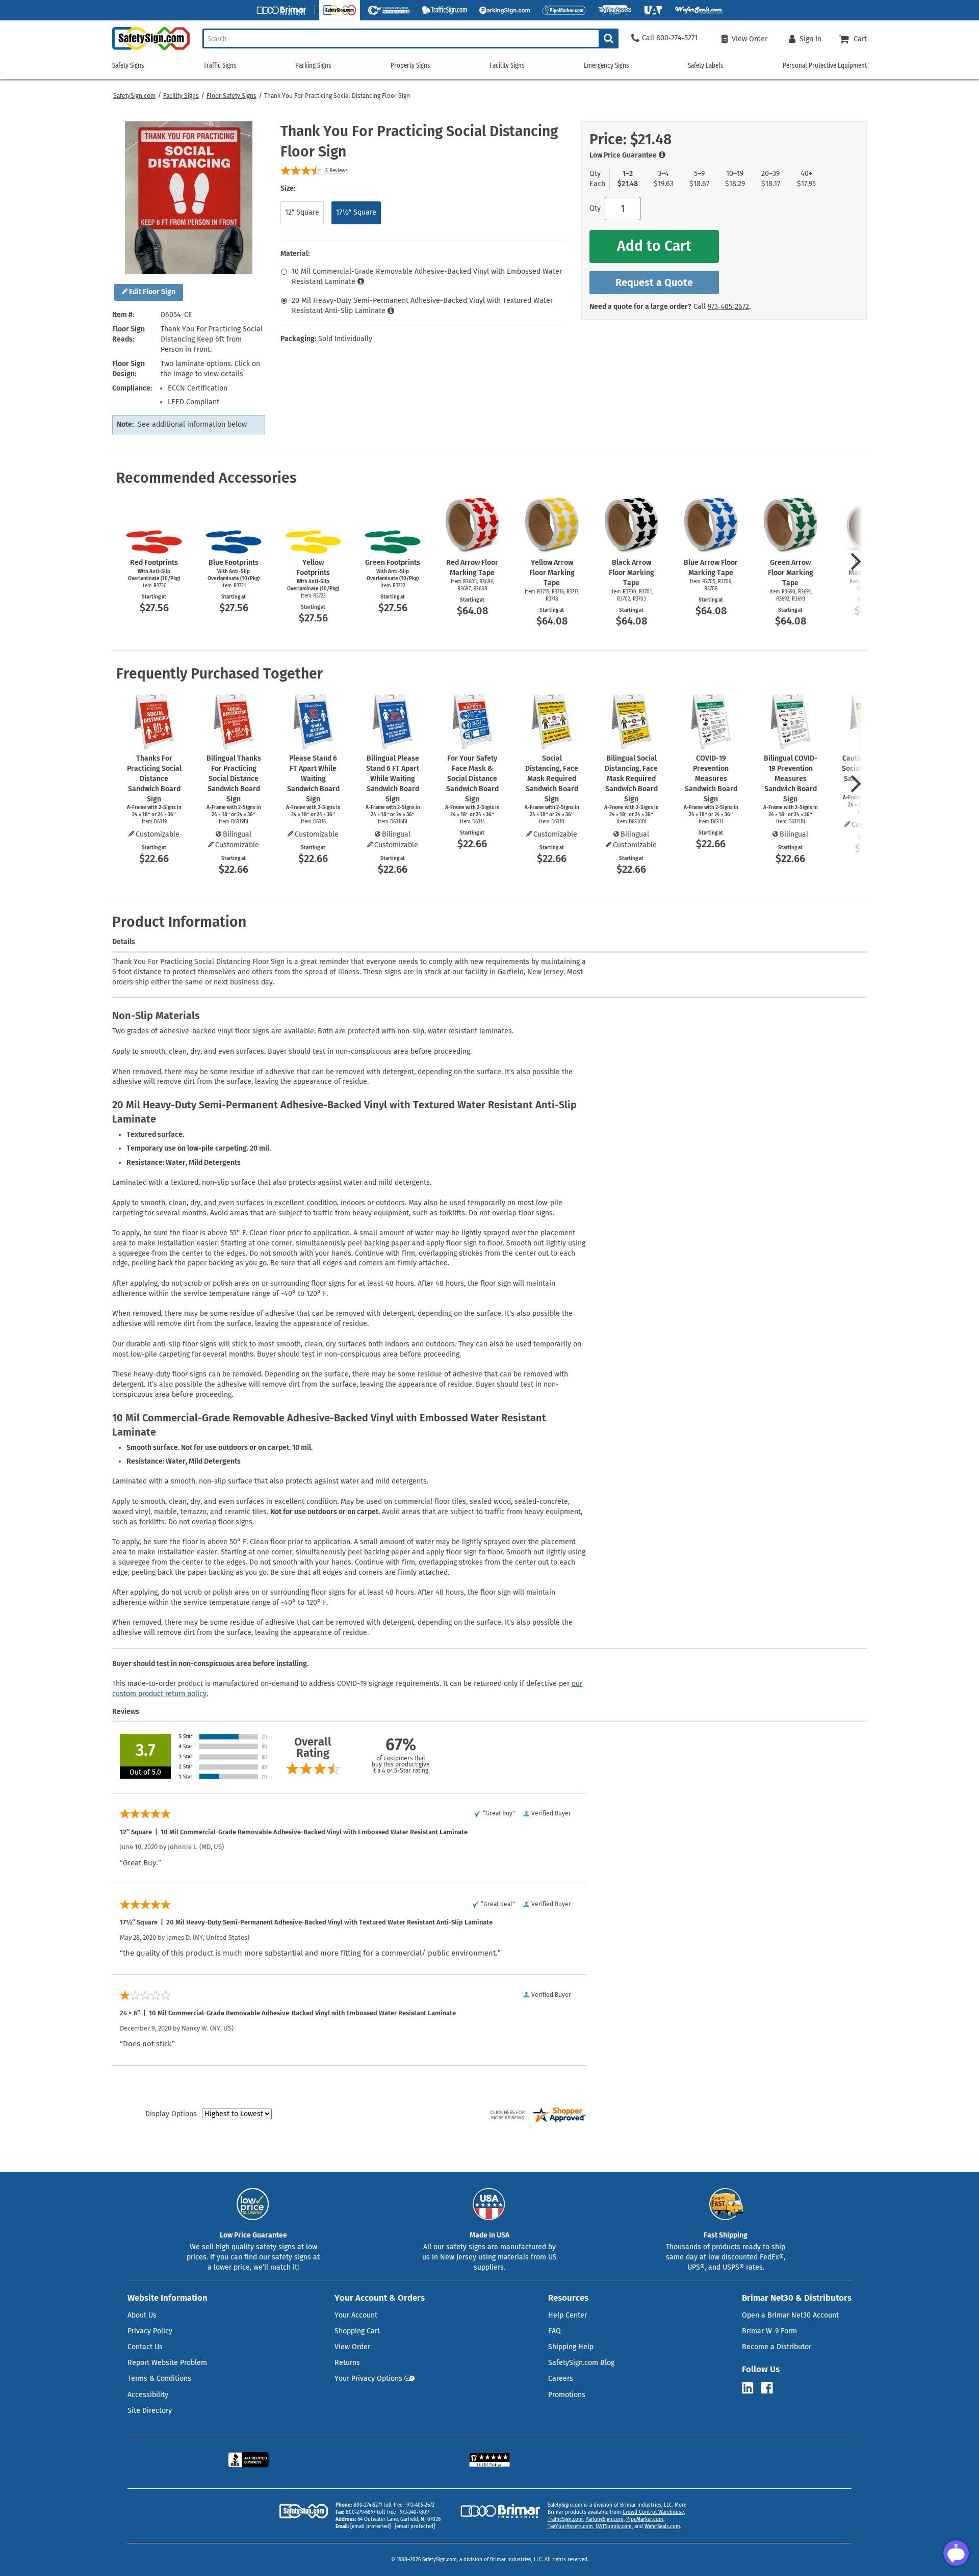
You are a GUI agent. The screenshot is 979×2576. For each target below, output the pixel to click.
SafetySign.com (134, 96)
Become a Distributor (777, 2347)
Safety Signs (128, 66)
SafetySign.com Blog (581, 2363)
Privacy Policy (150, 2331)
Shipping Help (571, 2347)
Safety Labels (706, 66)
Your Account (356, 2315)
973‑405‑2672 (728, 307)
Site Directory (150, 2411)
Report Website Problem (167, 2363)
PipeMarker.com (645, 2519)
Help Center (568, 2315)
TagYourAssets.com (570, 2527)
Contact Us (145, 2347)
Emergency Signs (607, 66)
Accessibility (148, 2395)
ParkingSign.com (604, 2519)
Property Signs (410, 66)
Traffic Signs (220, 66)
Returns (347, 2363)
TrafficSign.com (565, 2519)
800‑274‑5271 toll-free (378, 2505)
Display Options (171, 2114)
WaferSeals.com (662, 2527)
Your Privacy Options (368, 2378)
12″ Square (302, 212)
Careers (561, 2378)
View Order (352, 2347)
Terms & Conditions (159, 2378)
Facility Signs (181, 96)
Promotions (567, 2395)
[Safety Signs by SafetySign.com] (151, 50)
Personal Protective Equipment (825, 66)
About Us (142, 2315)
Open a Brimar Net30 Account (790, 2315)
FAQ (555, 2331)
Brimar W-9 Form (769, 2331)
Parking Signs (313, 66)
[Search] (609, 38)
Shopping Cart (357, 2331)
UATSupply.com (614, 2527)
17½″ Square (356, 212)
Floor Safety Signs (231, 96)
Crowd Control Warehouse (653, 2512)
